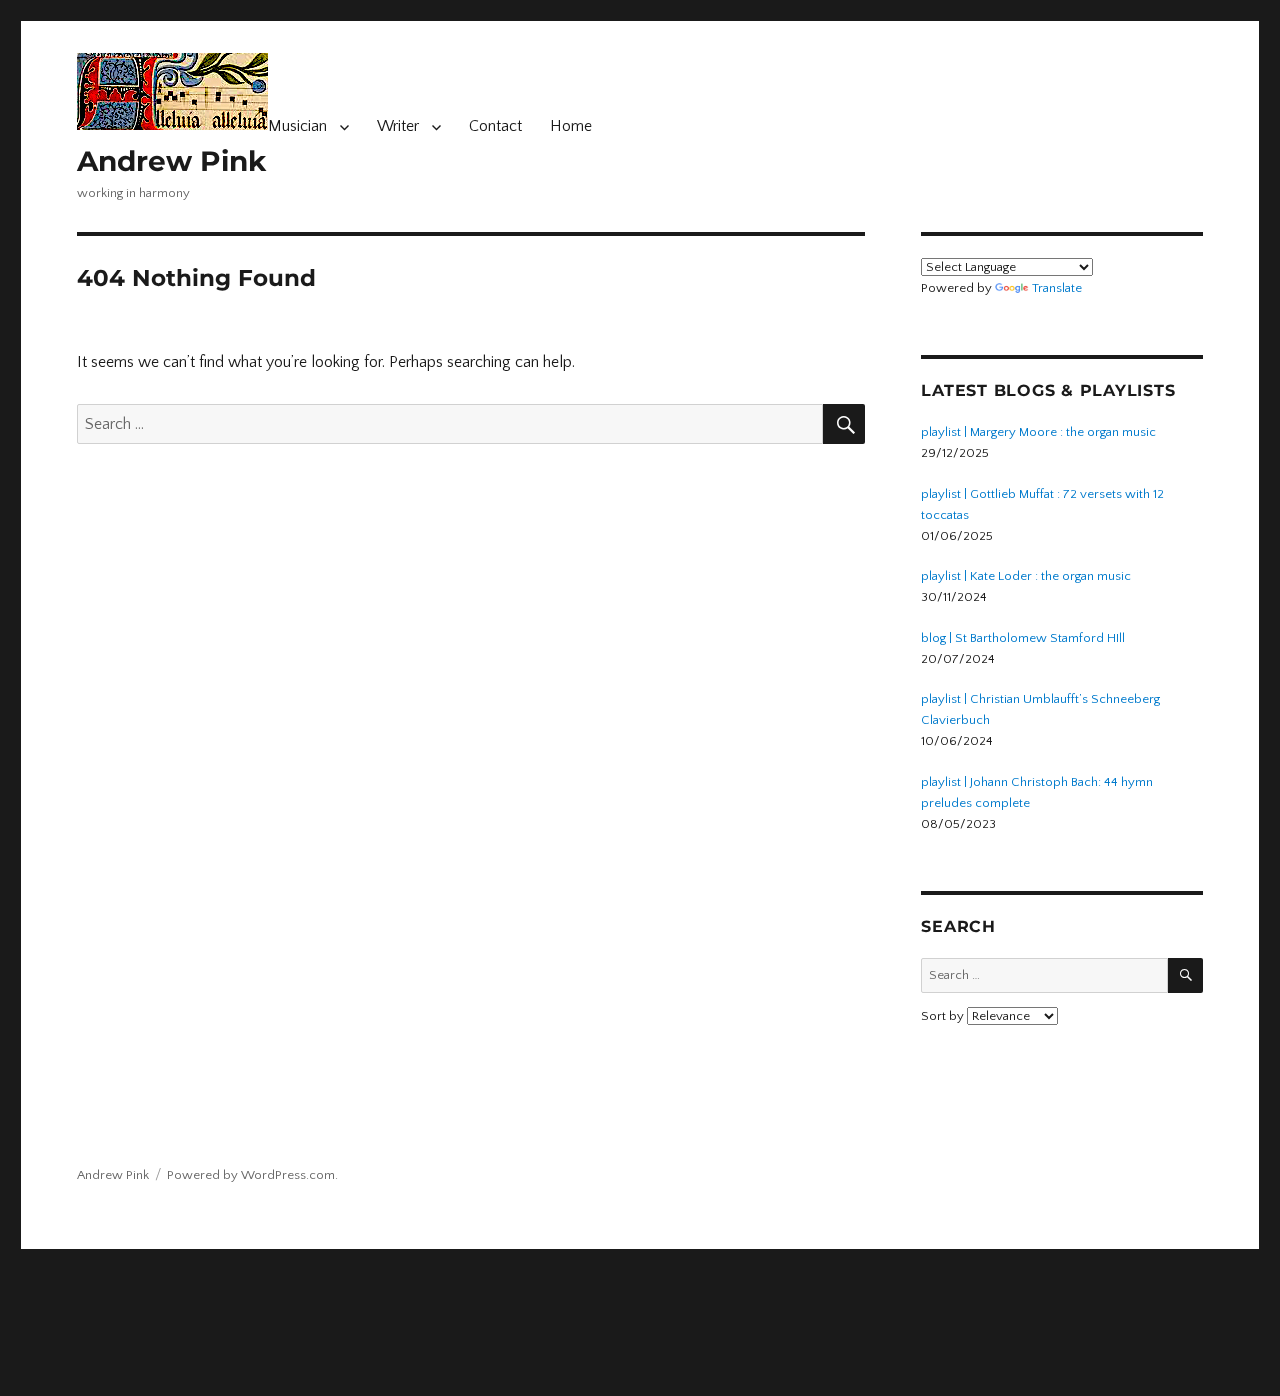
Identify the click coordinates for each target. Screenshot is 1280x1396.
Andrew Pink (171, 161)
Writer (398, 126)
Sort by (944, 1016)
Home (571, 126)
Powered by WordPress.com (251, 1175)
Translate (1057, 288)
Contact (495, 126)
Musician (297, 126)
